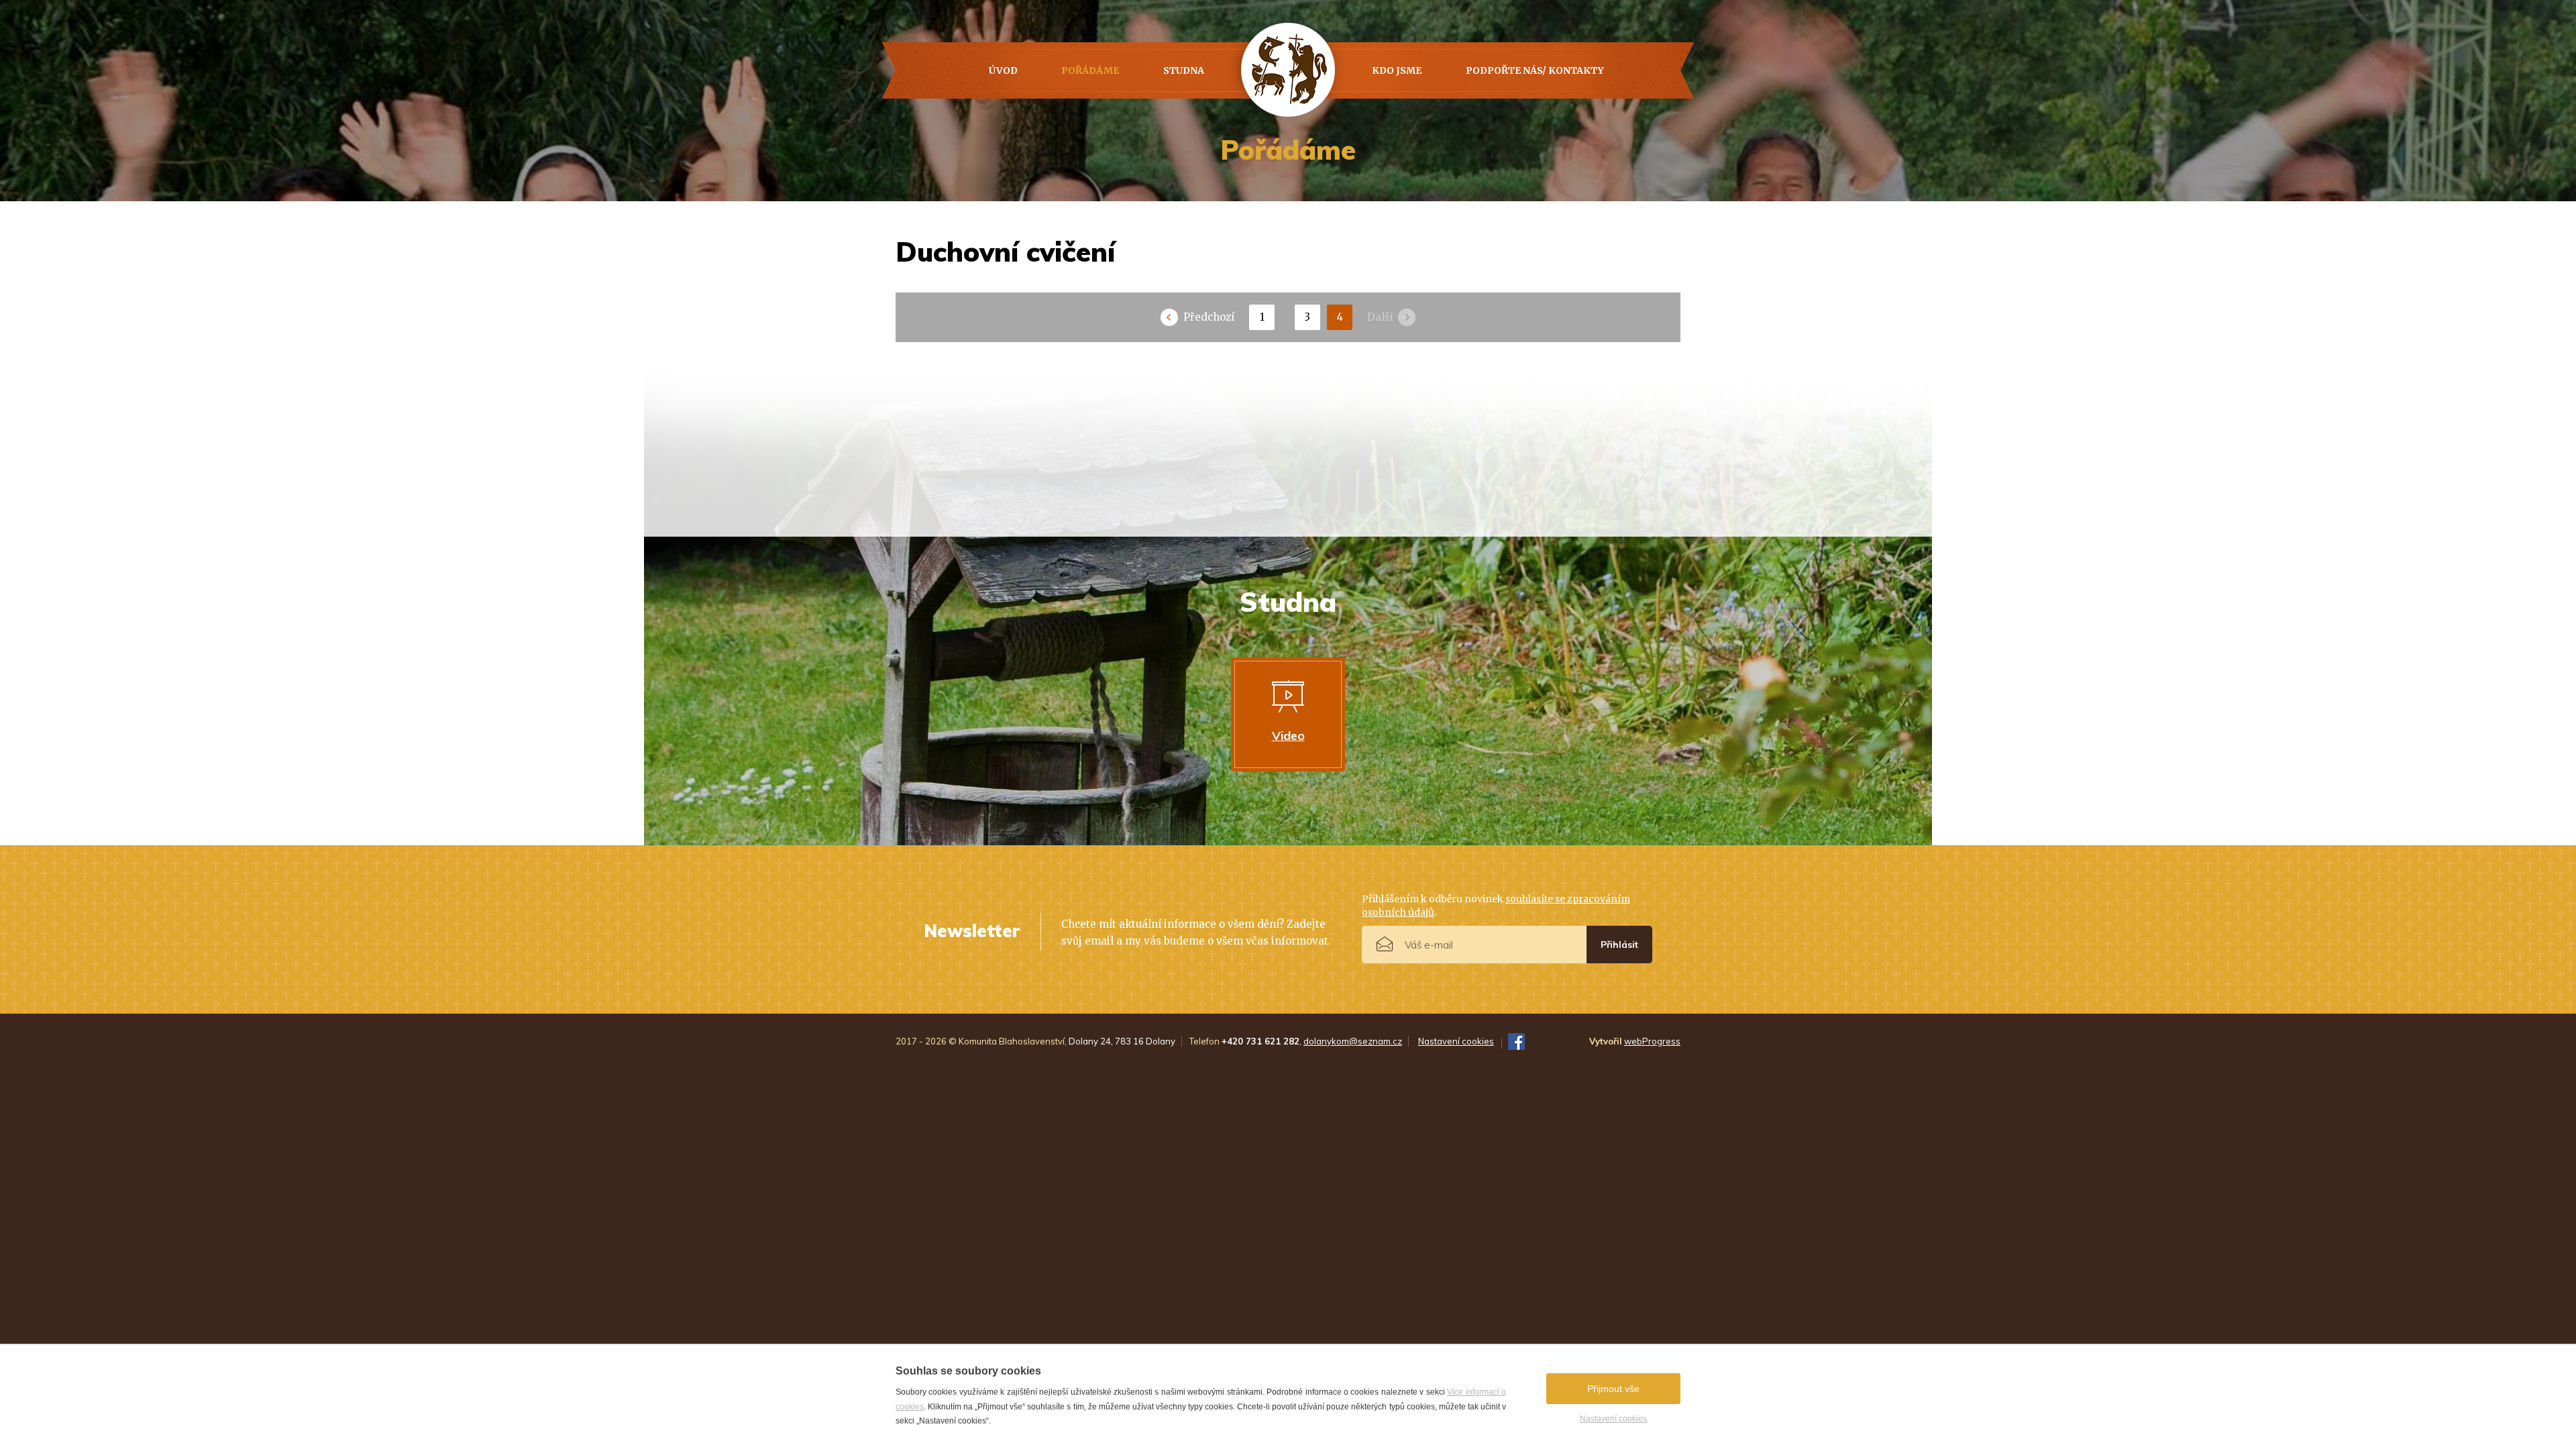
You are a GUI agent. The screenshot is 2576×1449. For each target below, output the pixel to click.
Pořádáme (1090, 70)
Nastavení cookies (1613, 1419)
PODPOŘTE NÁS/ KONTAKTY (1535, 70)
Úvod (1003, 70)
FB (1516, 1041)
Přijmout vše (1613, 1389)
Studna (1184, 70)
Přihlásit (1619, 945)
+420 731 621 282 (1260, 1041)
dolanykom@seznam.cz (1353, 1041)
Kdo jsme (1397, 70)
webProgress (1652, 1041)
